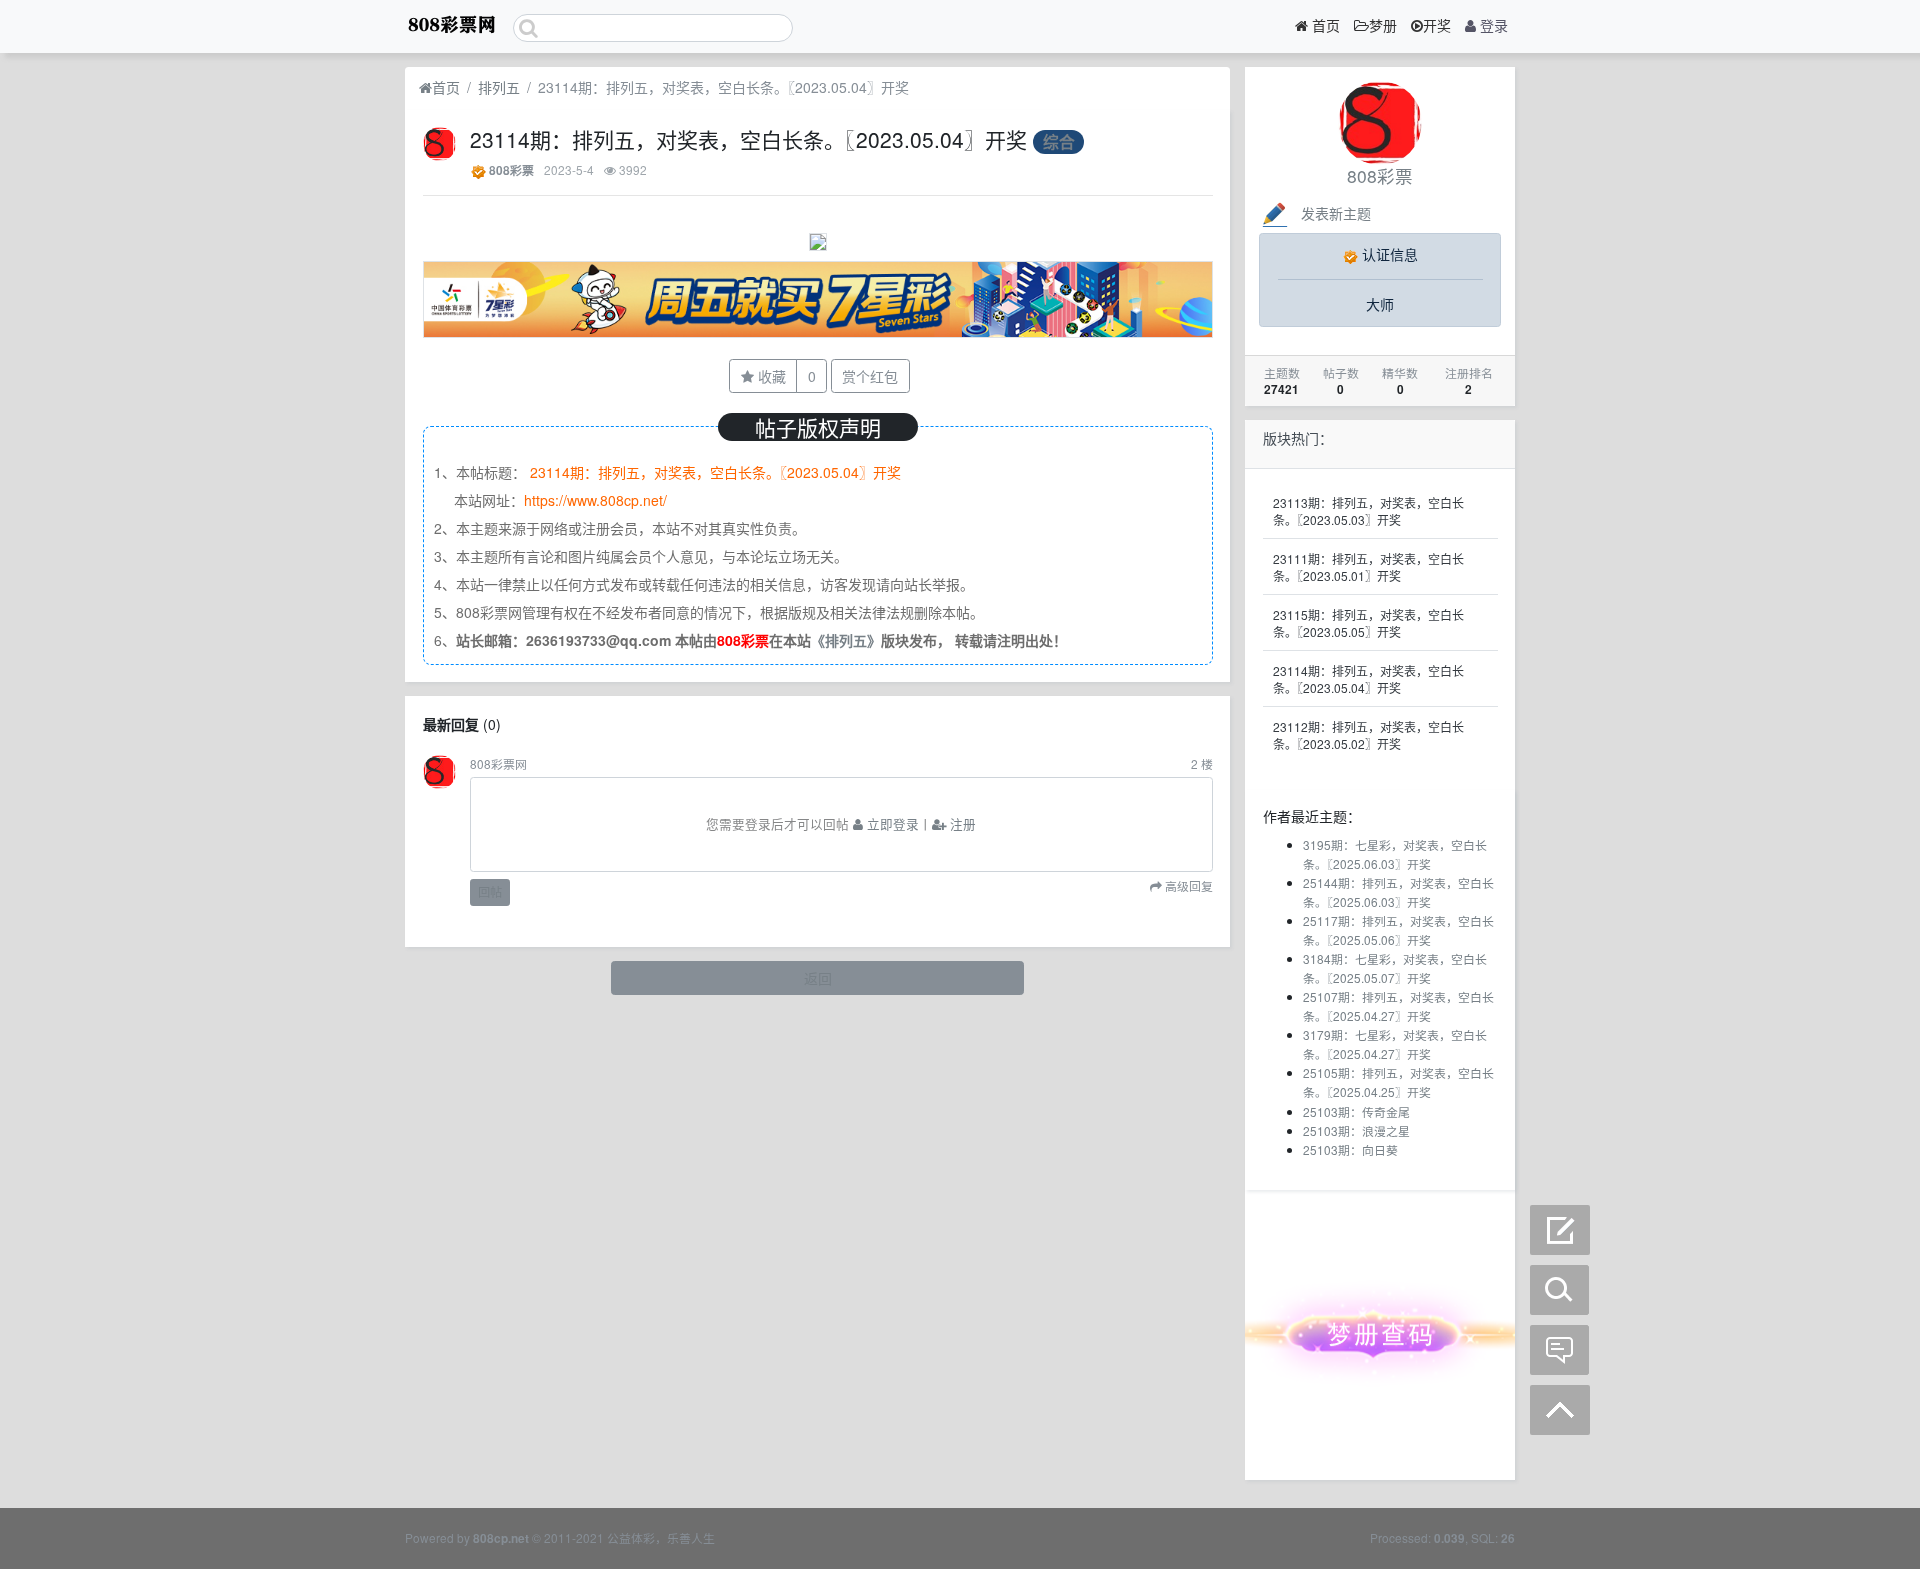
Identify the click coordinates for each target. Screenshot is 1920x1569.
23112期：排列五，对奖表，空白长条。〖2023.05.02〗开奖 (1368, 735)
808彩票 (511, 170)
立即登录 (891, 824)
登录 (1492, 25)
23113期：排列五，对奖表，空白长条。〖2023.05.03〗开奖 (1368, 511)
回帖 (490, 891)
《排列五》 (846, 640)
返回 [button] (818, 978)
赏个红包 (870, 376)
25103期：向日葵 (1350, 1149)
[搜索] (1560, 1290)
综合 (1059, 141)
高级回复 (1187, 887)
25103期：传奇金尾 (1356, 1111)
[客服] (1560, 1350)
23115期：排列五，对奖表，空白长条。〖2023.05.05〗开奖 (1368, 623)
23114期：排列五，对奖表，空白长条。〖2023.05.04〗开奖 (1368, 679)
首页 (1324, 25)
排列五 (499, 87)
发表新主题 (1336, 213)
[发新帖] (1560, 1230)
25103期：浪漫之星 (1356, 1130)
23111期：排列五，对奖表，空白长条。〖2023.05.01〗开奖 (1368, 567)
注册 (961, 824)
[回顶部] (1560, 1410)
